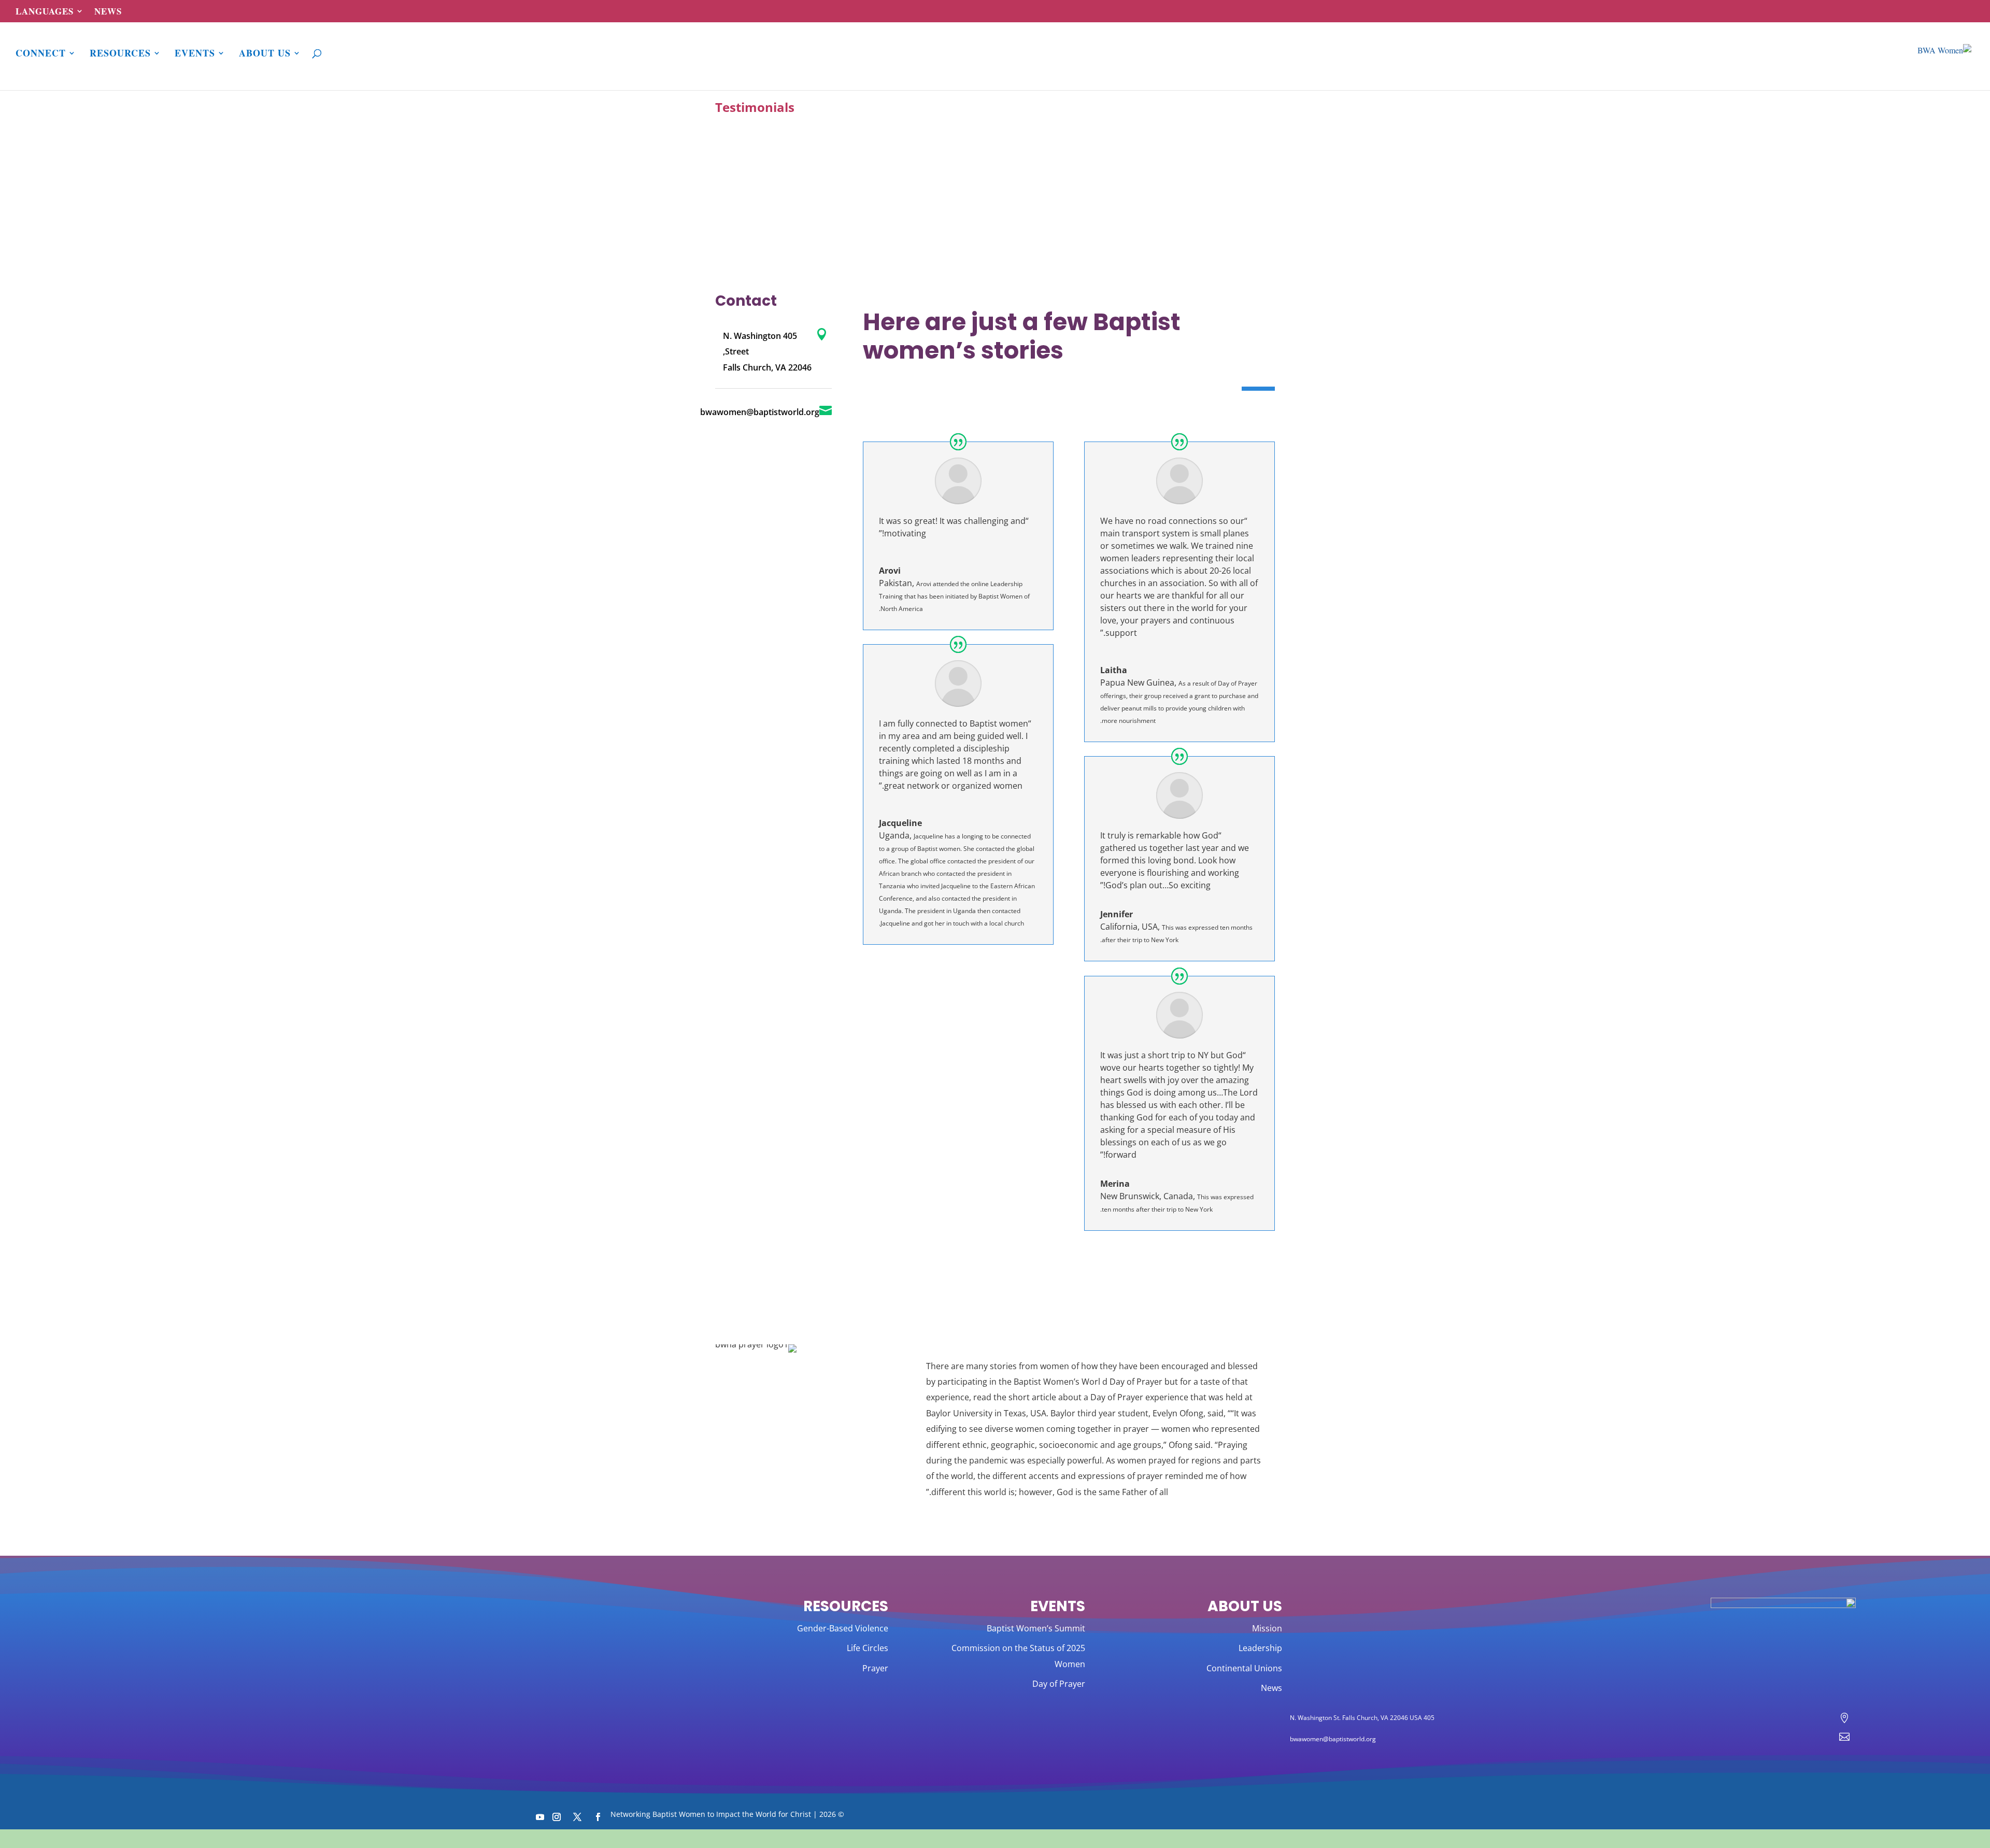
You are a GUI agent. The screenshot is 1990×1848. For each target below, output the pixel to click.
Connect (41, 54)
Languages (45, 12)
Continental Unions (1244, 1668)
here (1115, 1839)
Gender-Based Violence (843, 1628)
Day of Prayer (1059, 1684)
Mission (1267, 1628)
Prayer (875, 1668)
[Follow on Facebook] (598, 1817)
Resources (120, 54)
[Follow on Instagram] (557, 1817)
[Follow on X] (577, 1817)
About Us (265, 54)
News (108, 12)
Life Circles (868, 1648)
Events (195, 54)
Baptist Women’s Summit (1036, 1628)
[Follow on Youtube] (540, 1817)
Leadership (1260, 1648)
